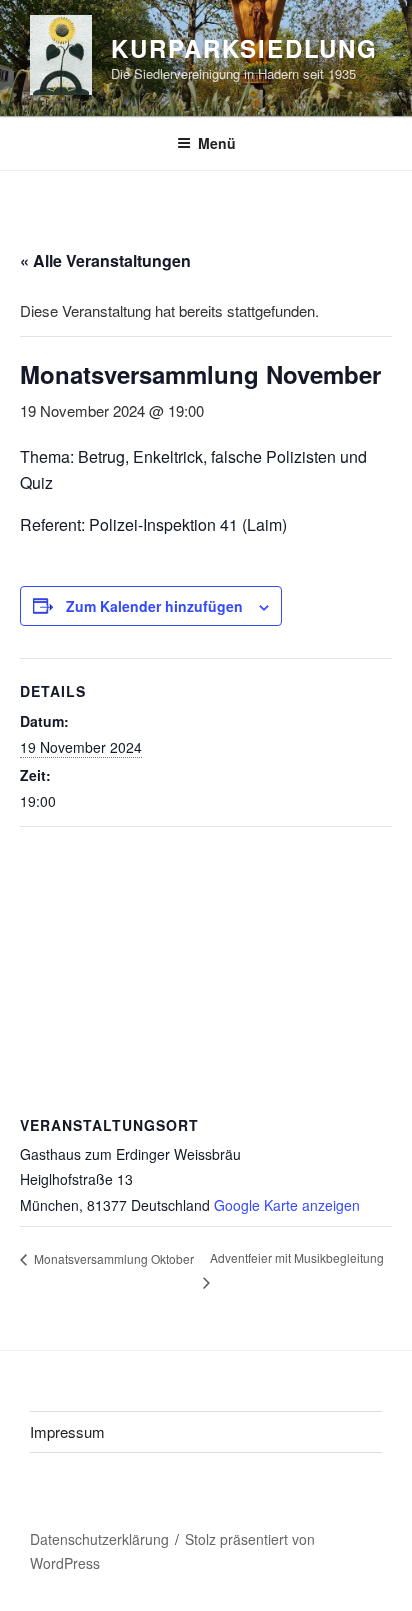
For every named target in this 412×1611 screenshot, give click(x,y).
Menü (217, 143)
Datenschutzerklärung (99, 1539)
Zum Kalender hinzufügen (154, 606)
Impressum (67, 1431)
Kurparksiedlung (244, 48)
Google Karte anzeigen (287, 1205)
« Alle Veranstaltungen (105, 260)
